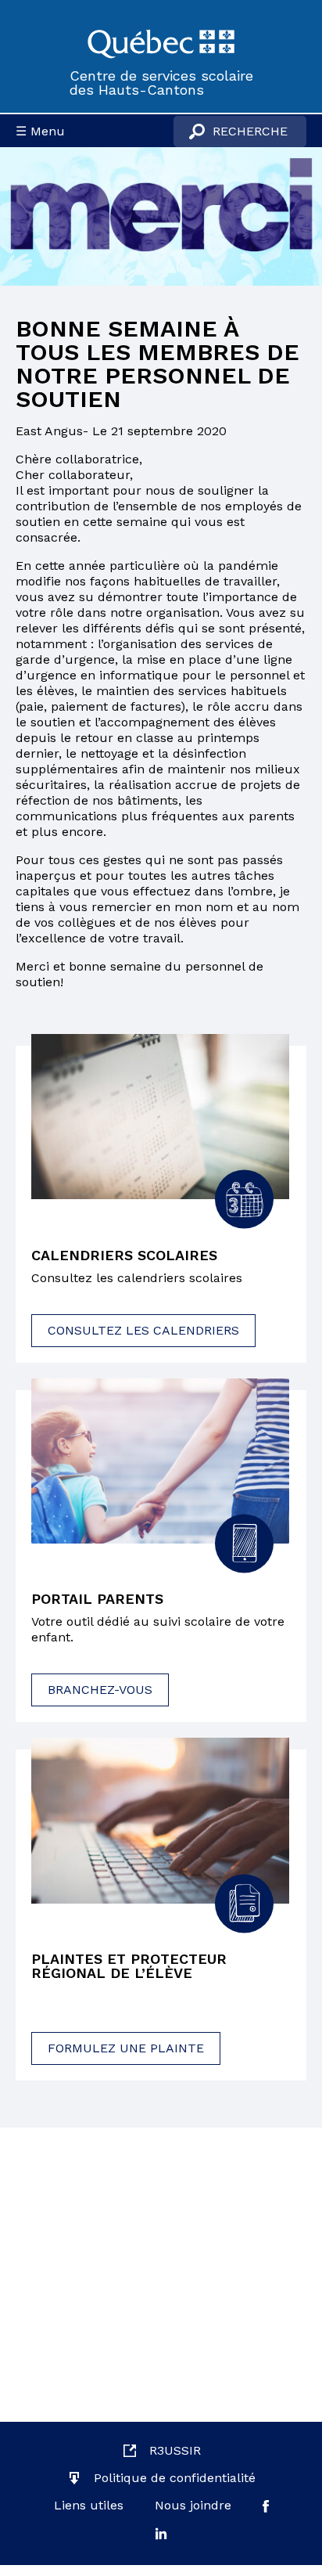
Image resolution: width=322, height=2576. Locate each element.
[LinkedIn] (161, 2533)
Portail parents (97, 1599)
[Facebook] (266, 2506)
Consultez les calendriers (143, 1330)
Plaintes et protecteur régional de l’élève (129, 1966)
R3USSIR (175, 2450)
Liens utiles (89, 2505)
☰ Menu (40, 131)
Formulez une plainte (126, 2048)
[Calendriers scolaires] (160, 1117)
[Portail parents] (160, 1461)
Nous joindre (193, 2505)
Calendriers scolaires (124, 1256)
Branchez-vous (100, 1690)
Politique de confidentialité (175, 2478)
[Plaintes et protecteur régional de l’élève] (160, 1820)
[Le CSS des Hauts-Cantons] (161, 42)
